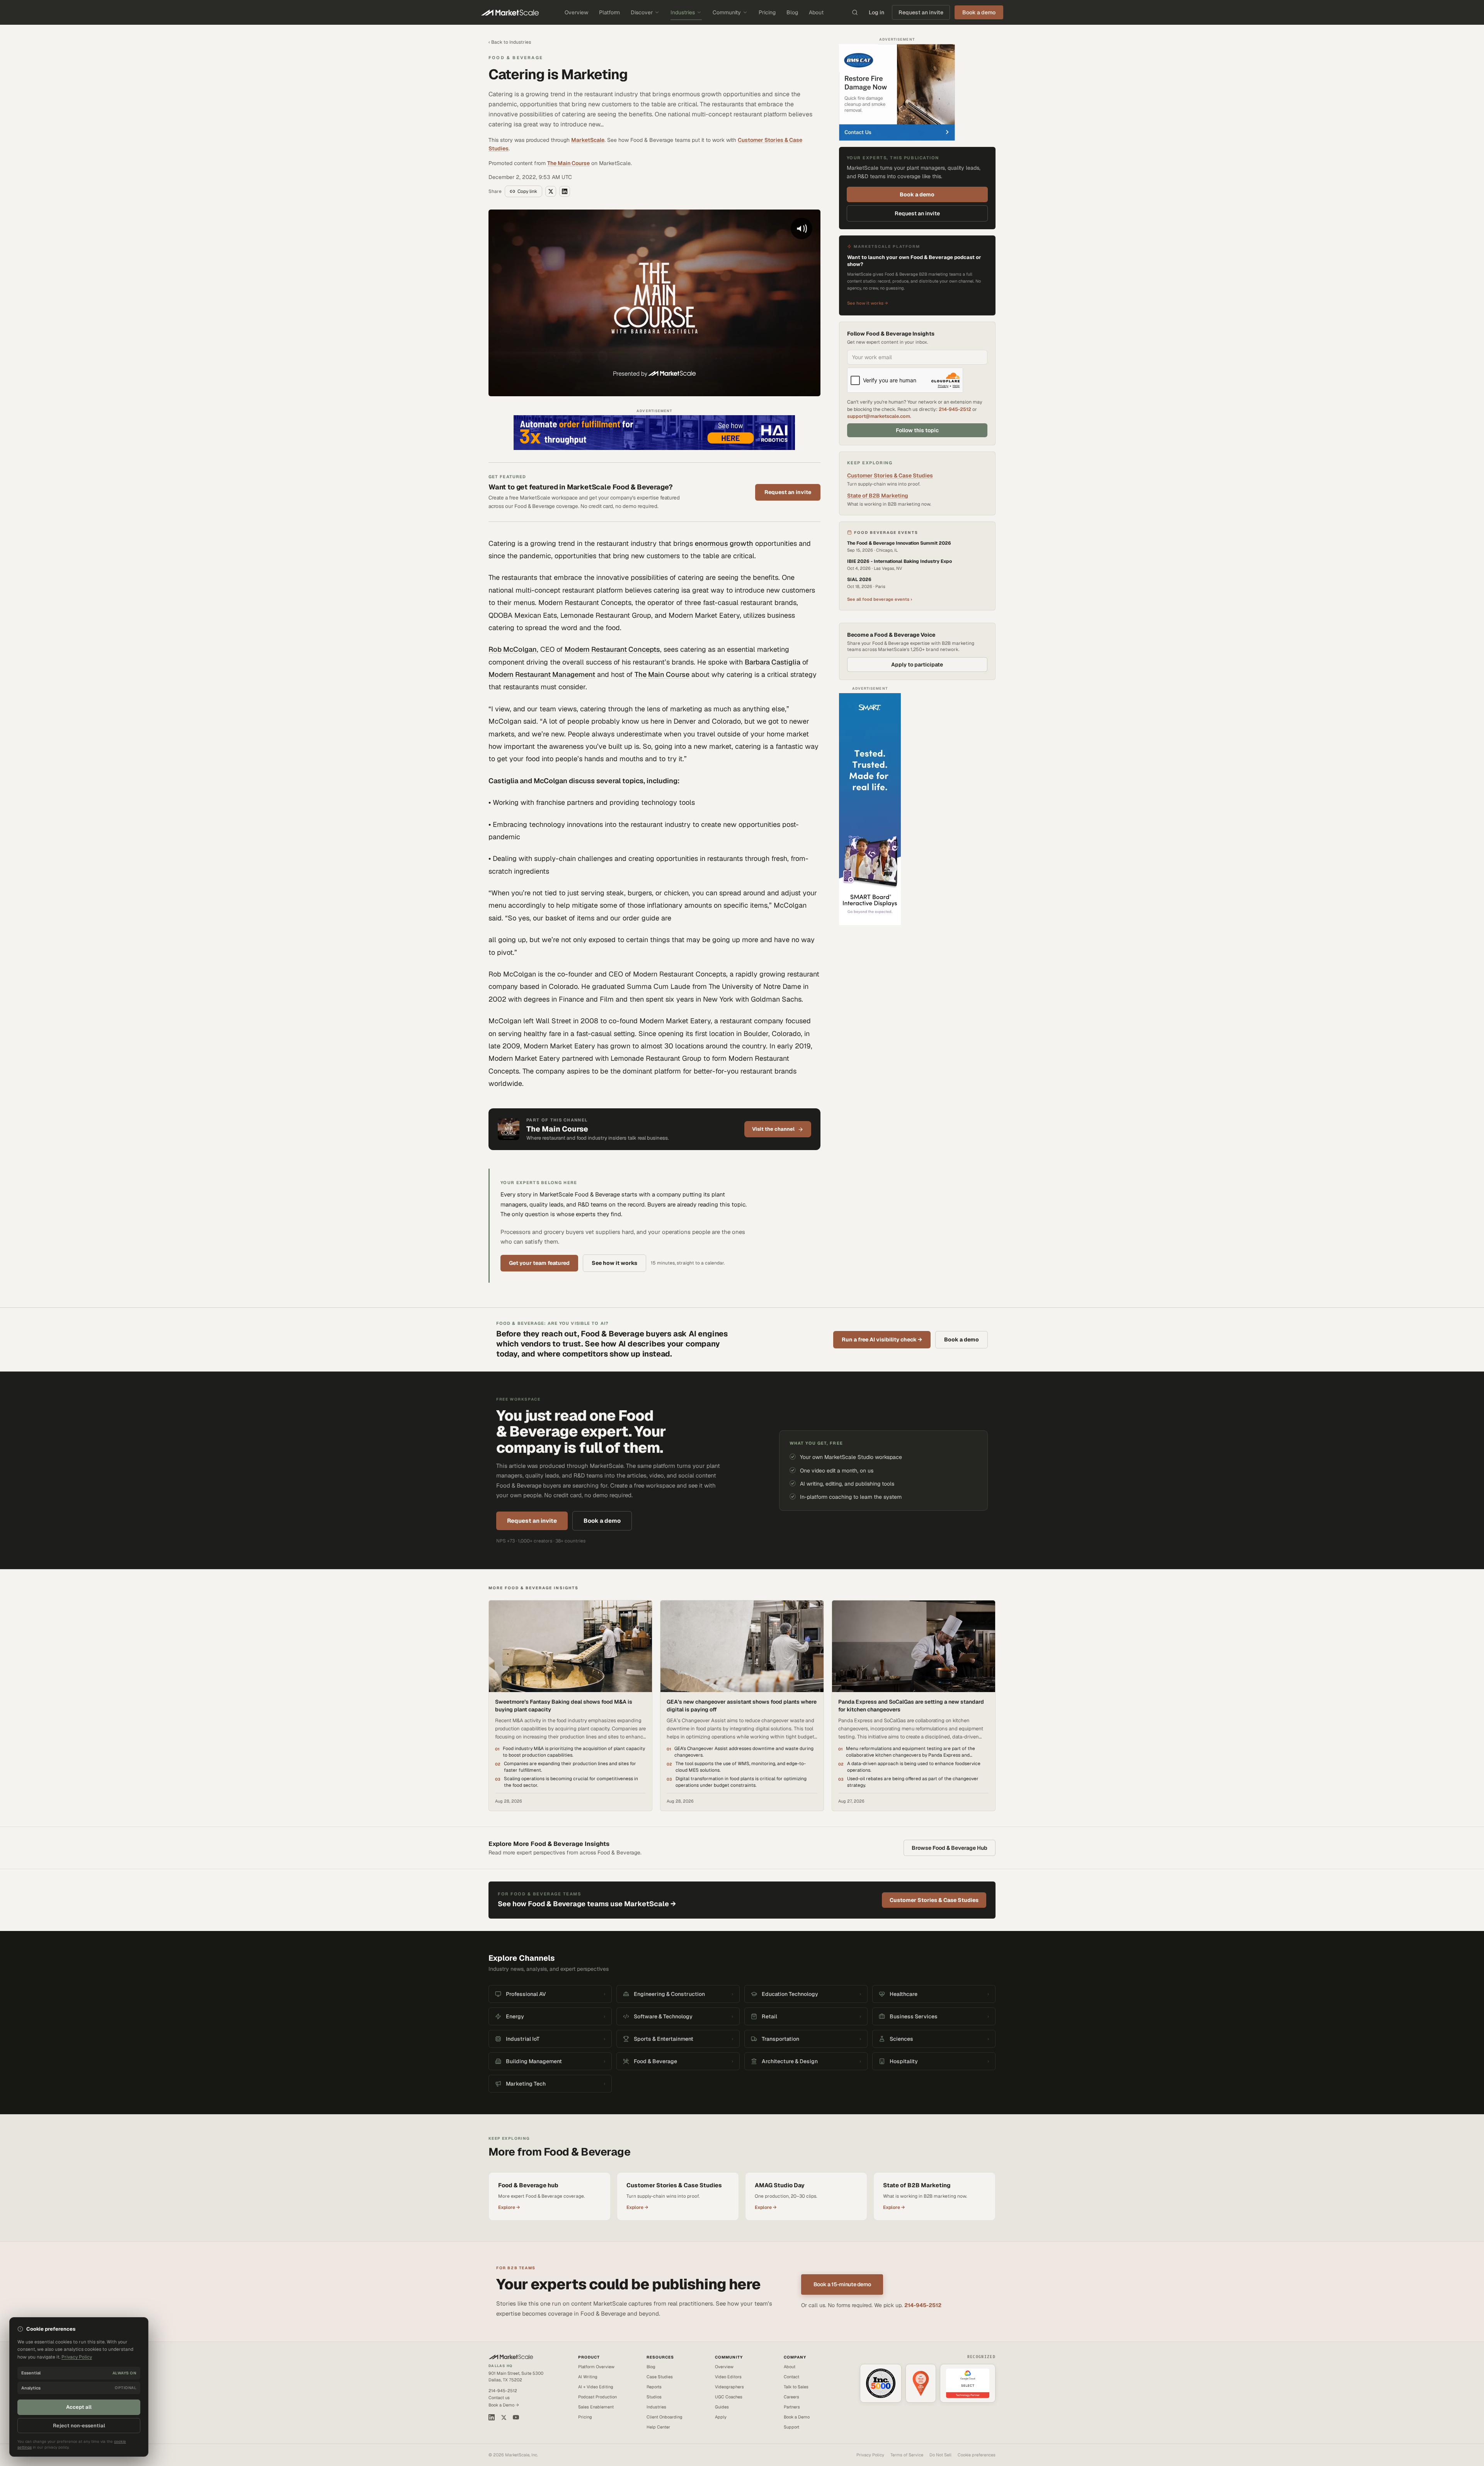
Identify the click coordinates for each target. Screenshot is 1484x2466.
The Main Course (568, 163)
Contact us (499, 2398)
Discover (642, 12)
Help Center (658, 2427)
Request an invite (921, 12)
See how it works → (868, 303)
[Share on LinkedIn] (565, 191)
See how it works (614, 1263)
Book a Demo (797, 2417)
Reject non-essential (79, 2426)
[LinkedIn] (492, 2417)
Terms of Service (907, 2455)
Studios (654, 2397)
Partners (792, 2407)
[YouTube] (516, 2417)
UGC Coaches (729, 2397)
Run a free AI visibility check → (882, 1340)
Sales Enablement (596, 2407)
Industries (683, 12)
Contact (791, 2377)
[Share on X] (551, 191)
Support (791, 2427)
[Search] (855, 12)
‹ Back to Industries (510, 42)
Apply (721, 2417)
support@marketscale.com (879, 416)
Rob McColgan (513, 649)
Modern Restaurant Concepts (612, 649)
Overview (576, 12)
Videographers (729, 2387)
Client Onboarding (665, 2417)
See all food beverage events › (880, 599)
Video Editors (728, 2377)
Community (727, 12)
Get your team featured (539, 1263)
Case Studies (660, 2377)
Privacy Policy (870, 2455)
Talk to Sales (796, 2387)
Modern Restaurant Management (542, 674)
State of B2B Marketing (878, 496)
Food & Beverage (516, 58)
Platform (609, 12)
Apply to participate (917, 665)
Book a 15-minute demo (842, 2284)
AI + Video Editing (596, 2387)
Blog (792, 12)
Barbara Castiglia (773, 662)
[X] (504, 2417)
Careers (791, 2397)
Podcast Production (597, 2397)
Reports (654, 2387)
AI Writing (588, 2377)
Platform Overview (596, 2367)
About (816, 12)
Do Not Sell (940, 2455)
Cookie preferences (977, 2455)
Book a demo (917, 194)
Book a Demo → (504, 2405)
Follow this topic (917, 430)
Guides (722, 2407)
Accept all (79, 2407)
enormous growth (724, 543)
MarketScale (588, 140)
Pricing (767, 12)
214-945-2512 (955, 409)
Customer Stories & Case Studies (890, 475)
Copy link (527, 191)
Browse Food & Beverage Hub (950, 1848)
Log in (876, 12)
